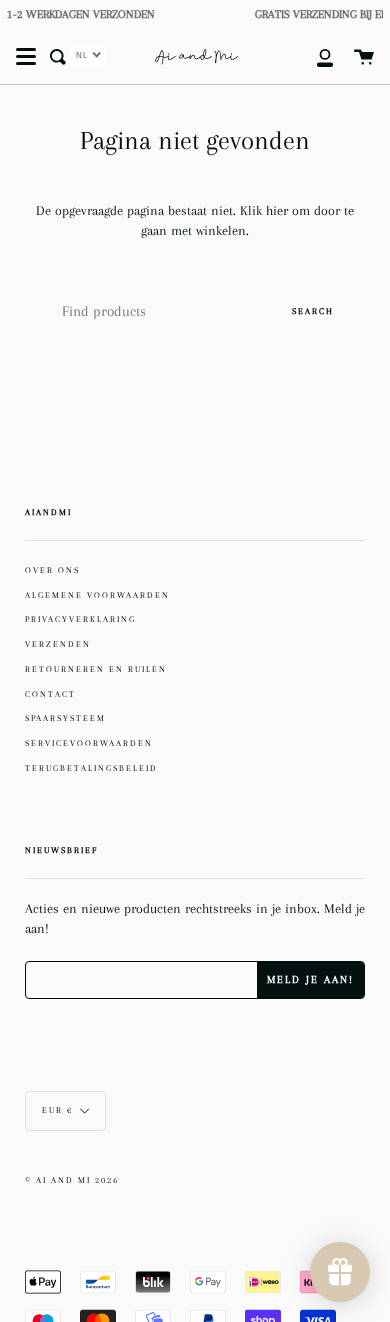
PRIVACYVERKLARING (80, 619)
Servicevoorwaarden (89, 743)
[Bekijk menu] (26, 57)
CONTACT (50, 694)
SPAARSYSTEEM (65, 718)
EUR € (57, 1110)
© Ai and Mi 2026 (72, 1180)
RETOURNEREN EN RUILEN (96, 669)
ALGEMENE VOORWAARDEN (97, 595)
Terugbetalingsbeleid (91, 768)
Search (313, 311)
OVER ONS (52, 570)
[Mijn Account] (314, 57)
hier (279, 210)
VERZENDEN (58, 644)
